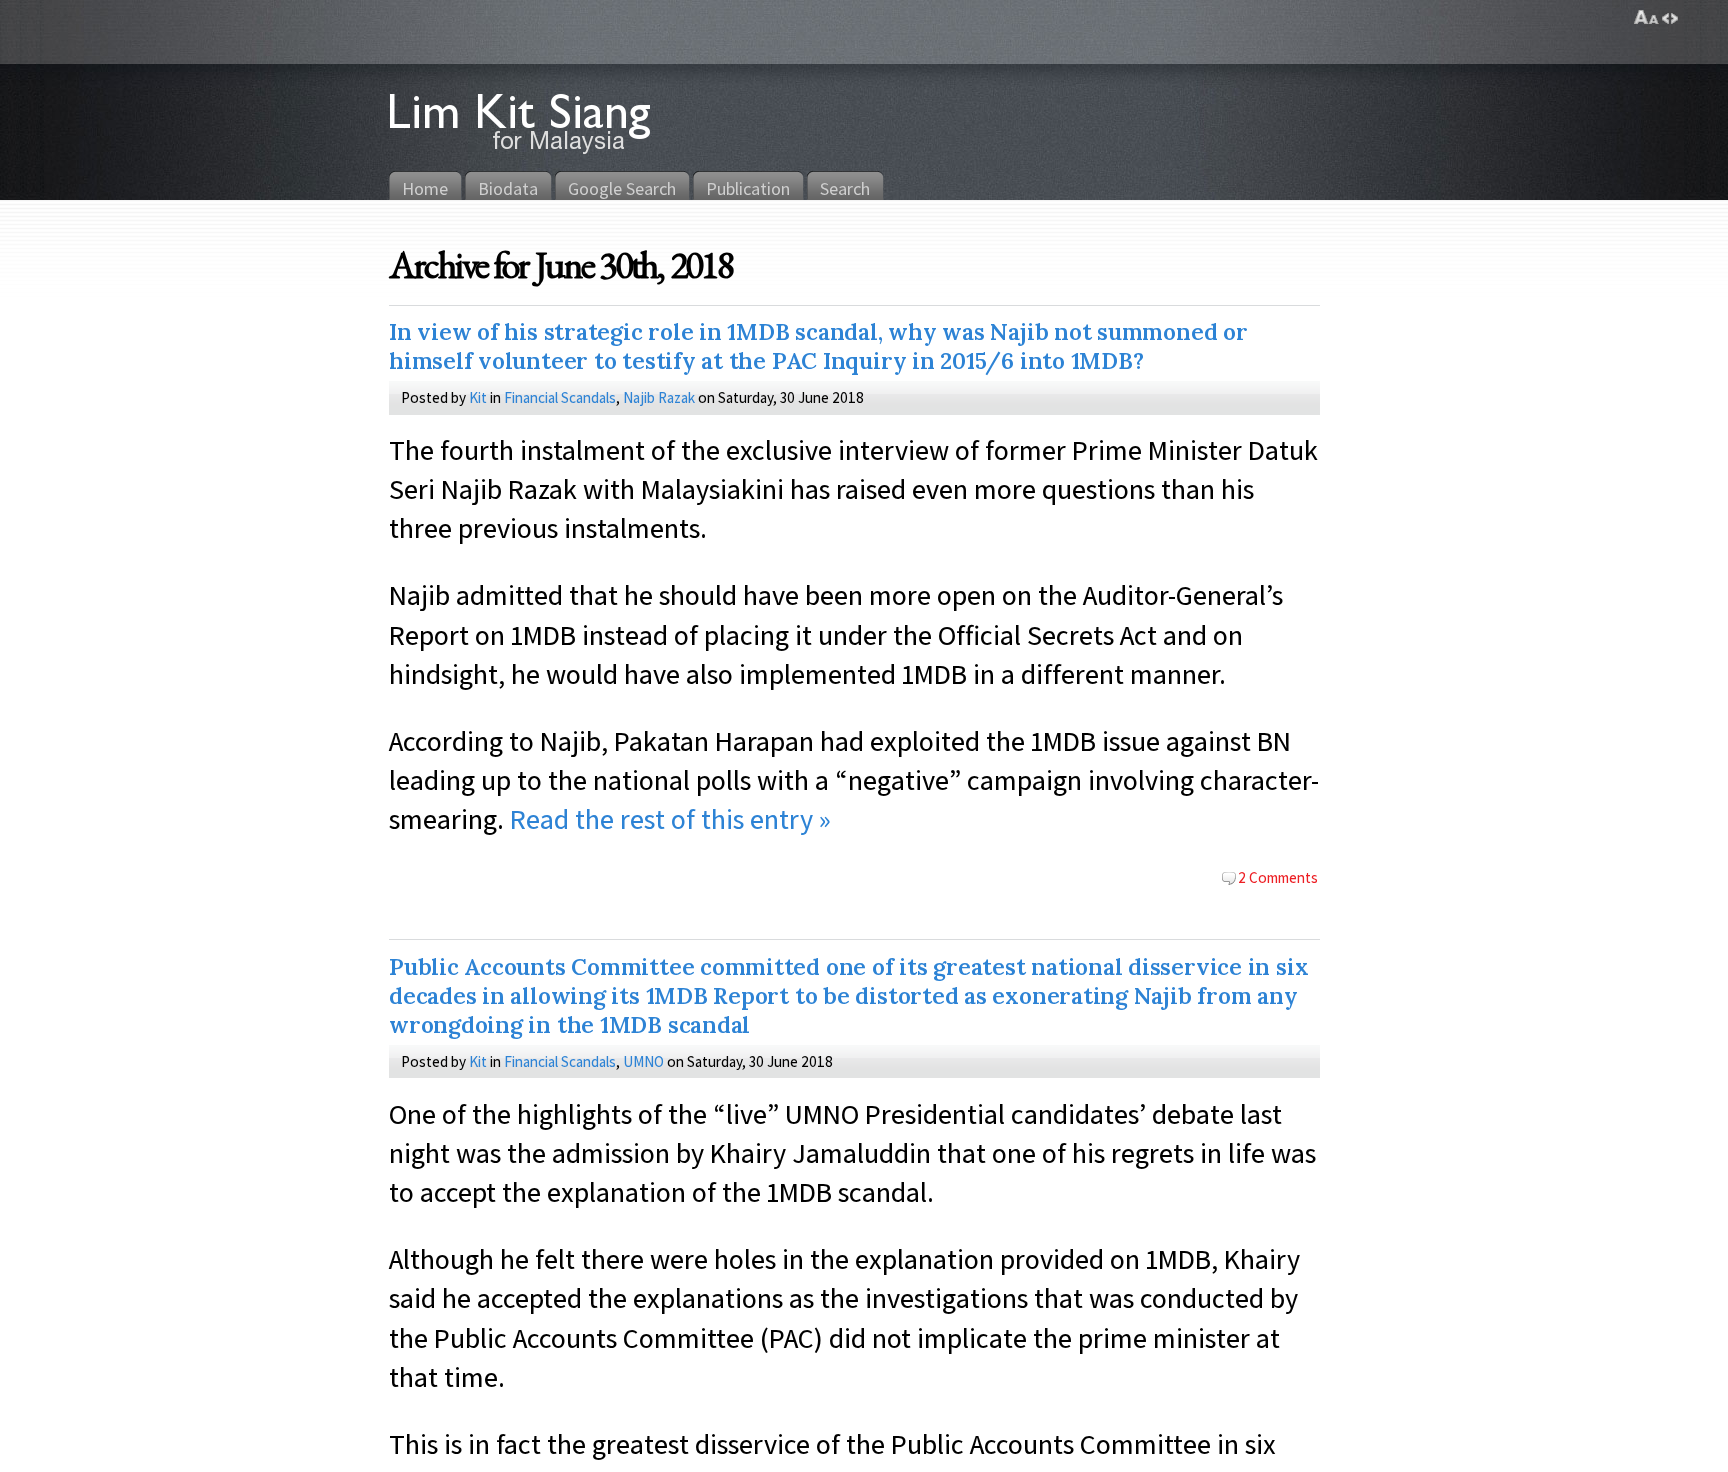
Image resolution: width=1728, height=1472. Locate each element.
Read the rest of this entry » (670, 818)
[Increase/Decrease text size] (1646, 18)
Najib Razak (659, 397)
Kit (478, 397)
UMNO (643, 1061)
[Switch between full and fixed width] (1670, 18)
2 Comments (1278, 877)
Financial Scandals (560, 397)
